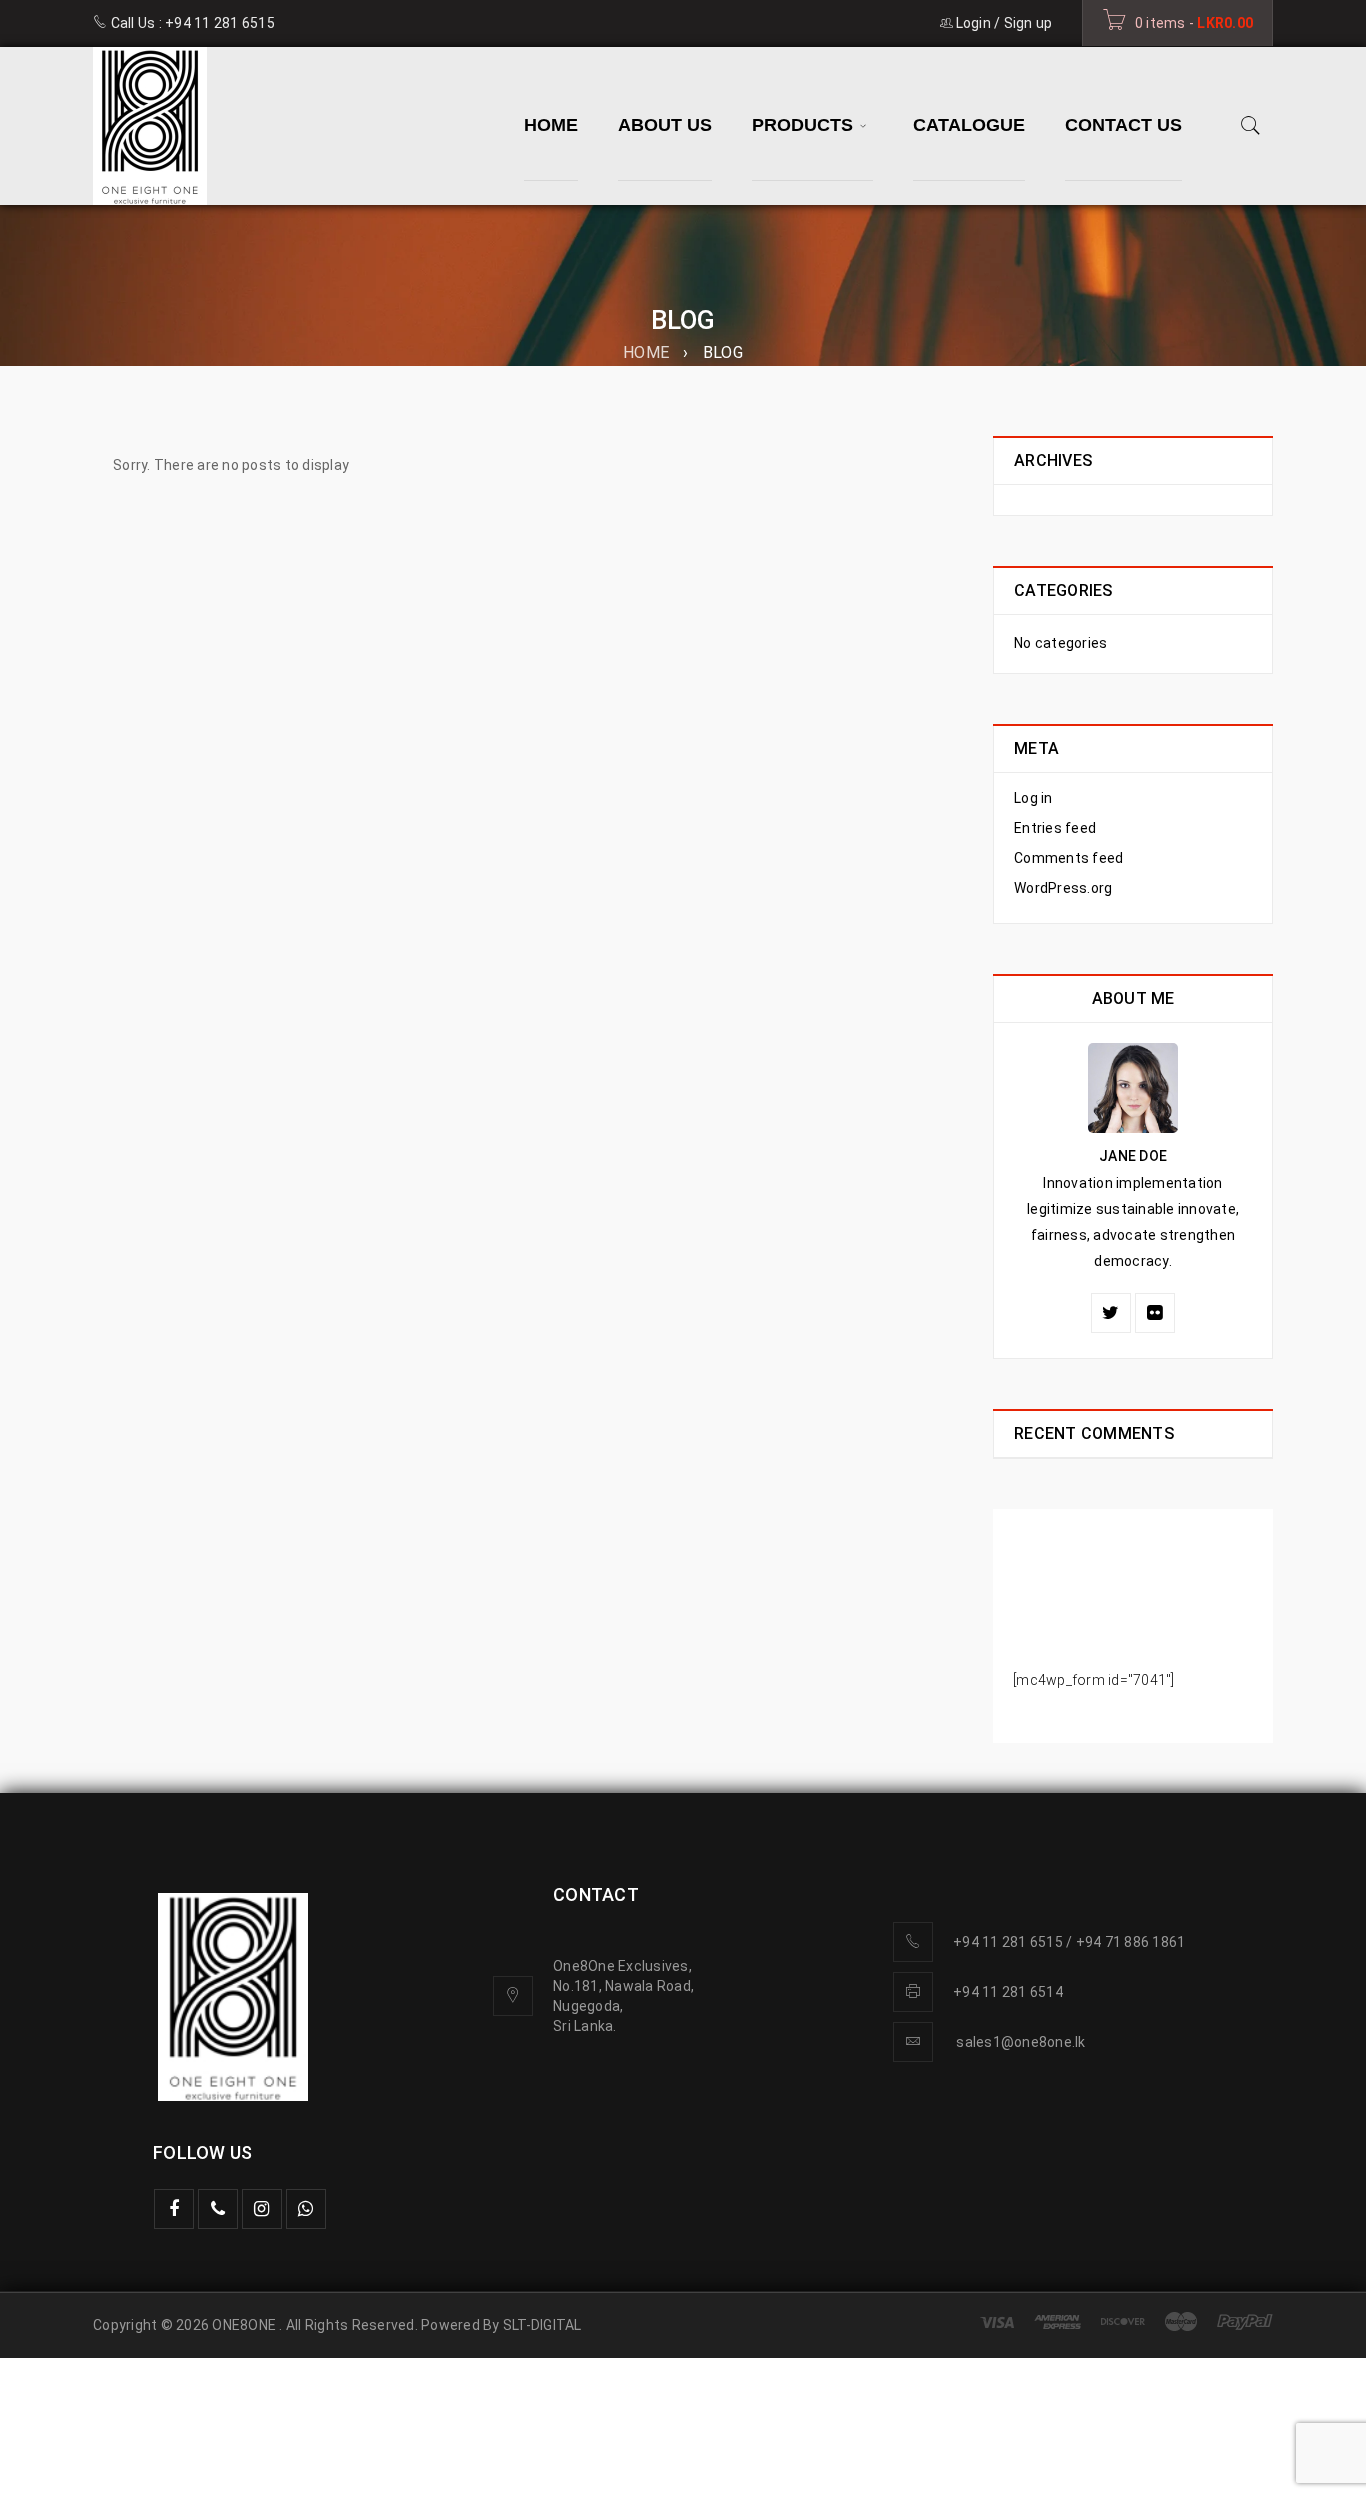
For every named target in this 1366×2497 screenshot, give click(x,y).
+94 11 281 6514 (1008, 1992)
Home (646, 352)
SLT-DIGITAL (542, 2325)
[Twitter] (1111, 1313)
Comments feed (1068, 858)
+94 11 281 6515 (220, 23)
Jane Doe (1133, 1156)
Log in (1033, 798)
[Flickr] (1155, 1313)
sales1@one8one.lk (1020, 2042)
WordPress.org (1063, 888)
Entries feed (1055, 828)
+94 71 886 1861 (1131, 1942)
